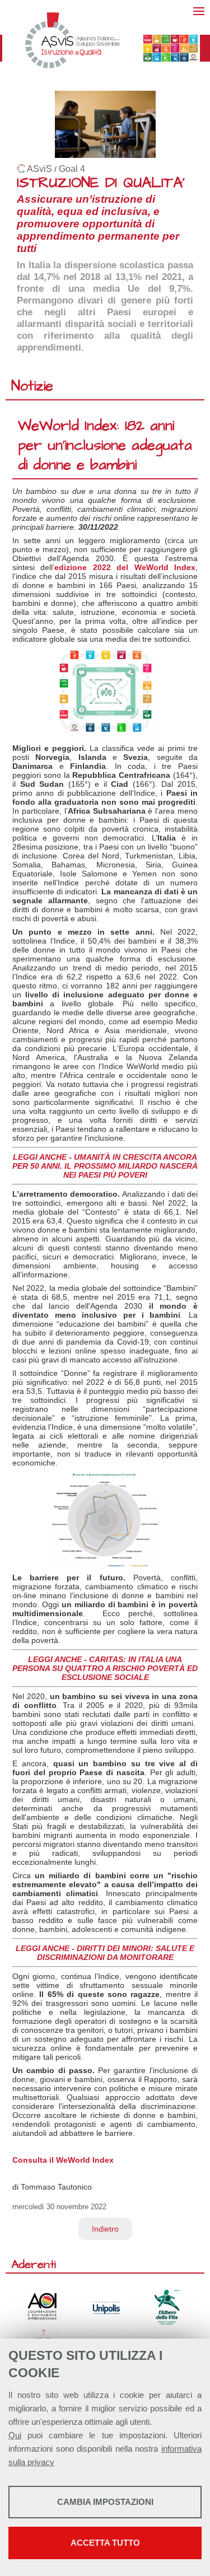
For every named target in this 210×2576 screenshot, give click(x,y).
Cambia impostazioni (105, 2502)
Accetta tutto (105, 2543)
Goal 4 (72, 169)
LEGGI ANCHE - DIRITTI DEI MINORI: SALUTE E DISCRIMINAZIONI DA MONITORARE (105, 1953)
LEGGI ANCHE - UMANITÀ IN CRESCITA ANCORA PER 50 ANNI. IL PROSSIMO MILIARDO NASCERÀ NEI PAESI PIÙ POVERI (105, 1166)
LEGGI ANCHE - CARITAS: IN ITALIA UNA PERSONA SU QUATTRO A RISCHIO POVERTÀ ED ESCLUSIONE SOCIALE (105, 1668)
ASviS (39, 169)
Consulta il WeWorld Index (63, 2160)
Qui (15, 2435)
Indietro (105, 2229)
